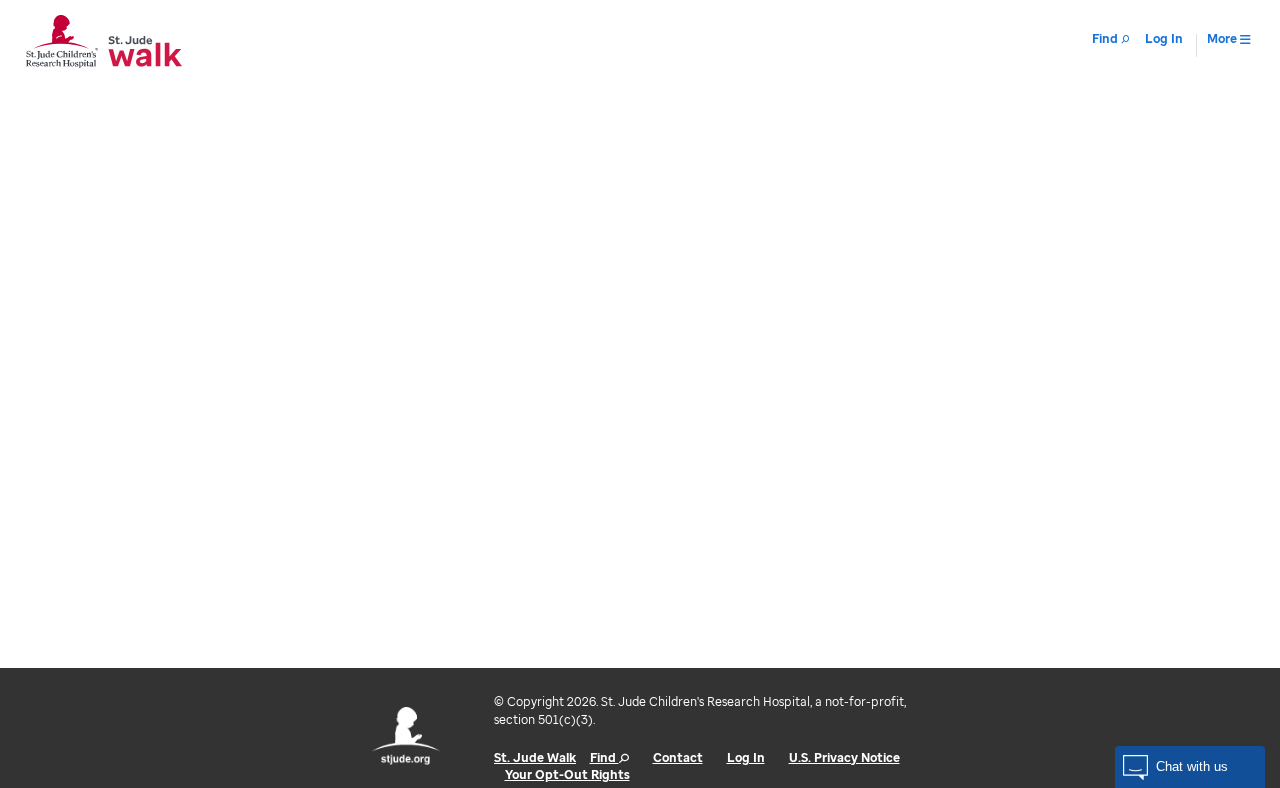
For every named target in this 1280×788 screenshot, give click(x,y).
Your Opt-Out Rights (567, 774)
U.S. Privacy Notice (844, 757)
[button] (1190, 767)
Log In (746, 757)
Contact (678, 757)
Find (604, 757)
